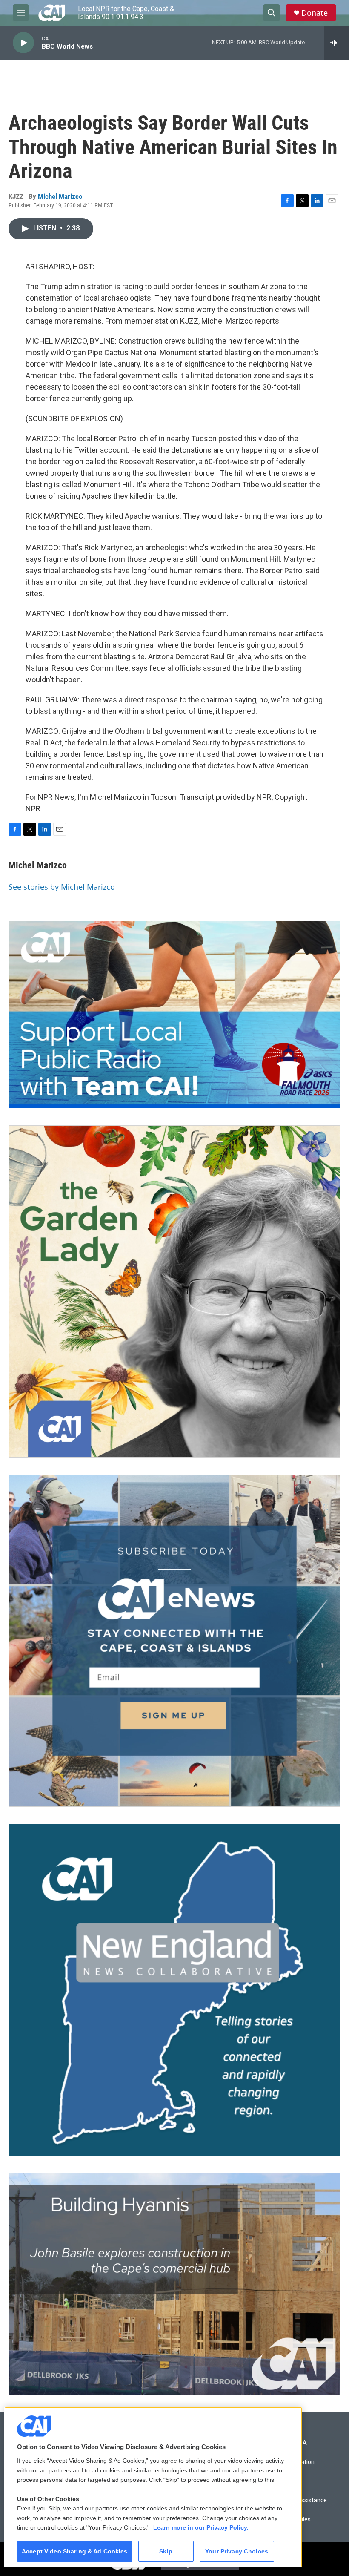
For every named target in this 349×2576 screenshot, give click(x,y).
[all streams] (336, 43)
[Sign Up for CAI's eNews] (174, 1641)
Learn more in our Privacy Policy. (201, 2527)
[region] (153, 2487)
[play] (23, 43)
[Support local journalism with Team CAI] (174, 1015)
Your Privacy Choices (237, 2551)
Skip (166, 2551)
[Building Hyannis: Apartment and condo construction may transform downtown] (174, 2284)
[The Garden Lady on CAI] (174, 1291)
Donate (315, 13)
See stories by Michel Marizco (62, 887)
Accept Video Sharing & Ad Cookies (75, 2551)
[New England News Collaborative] (174, 1990)
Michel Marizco (60, 196)
